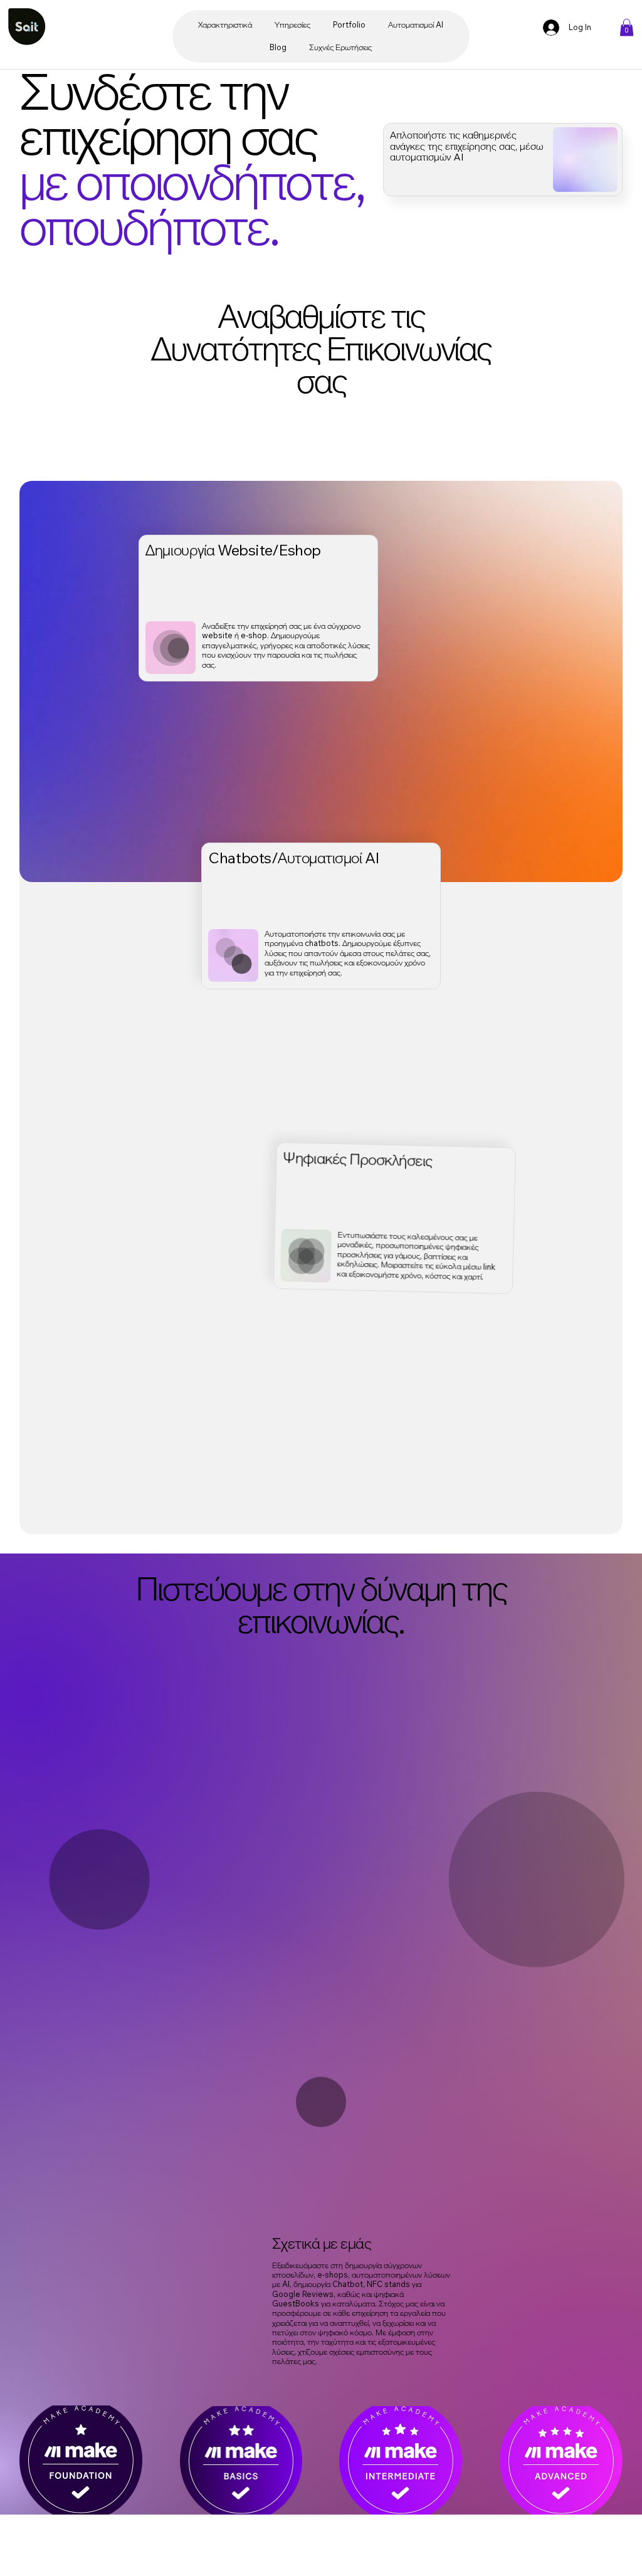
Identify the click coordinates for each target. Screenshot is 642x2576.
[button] (627, 27)
